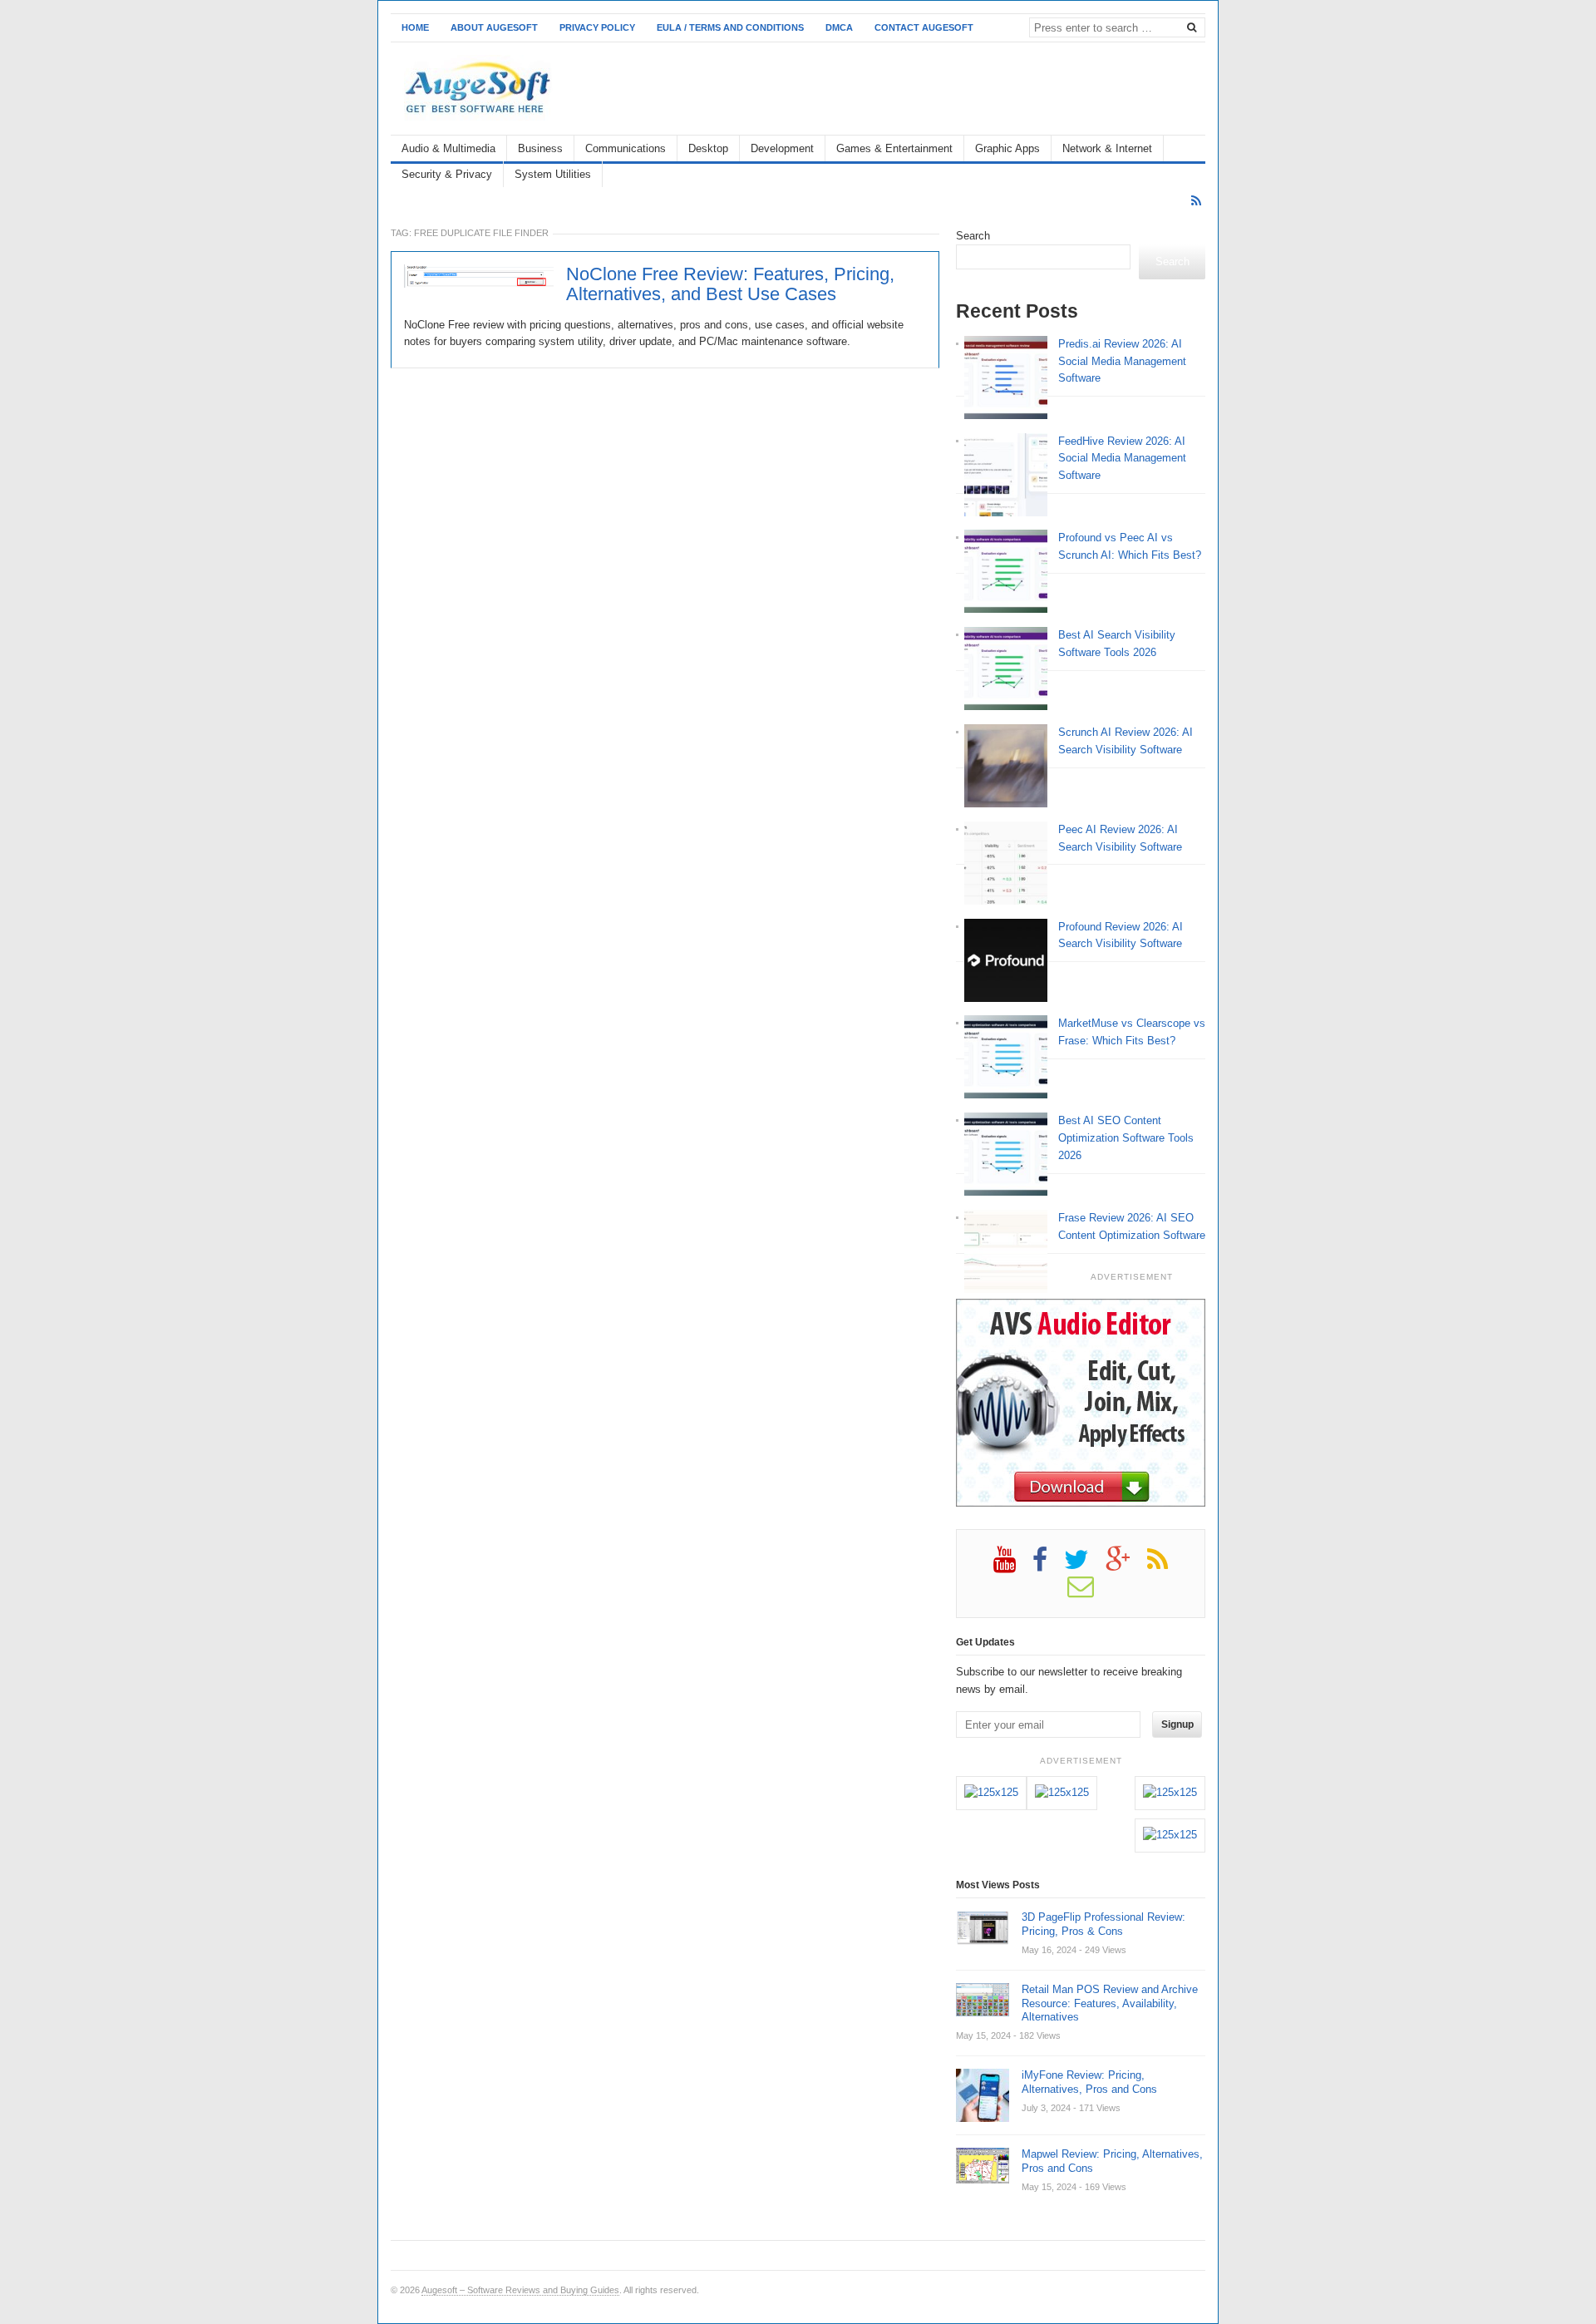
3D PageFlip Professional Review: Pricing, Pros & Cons (1103, 1924)
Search (973, 236)
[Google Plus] (1126, 1566)
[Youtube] (1013, 1566)
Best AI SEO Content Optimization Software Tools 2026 (1126, 1138)
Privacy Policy (597, 27)
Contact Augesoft (924, 27)
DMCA (839, 27)
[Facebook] (1048, 1566)
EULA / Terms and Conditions (730, 27)
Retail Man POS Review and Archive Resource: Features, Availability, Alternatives (1110, 2003)
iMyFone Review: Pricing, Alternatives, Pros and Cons (1089, 2082)
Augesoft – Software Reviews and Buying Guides (520, 2290)
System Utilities (553, 174)
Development (782, 148)
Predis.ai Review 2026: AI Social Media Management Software (1122, 361)
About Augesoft (494, 27)
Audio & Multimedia (448, 148)
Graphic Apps (1007, 148)
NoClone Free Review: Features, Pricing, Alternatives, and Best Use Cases (730, 284)
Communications (626, 148)
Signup (1177, 1724)
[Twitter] (1085, 1566)
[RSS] (1196, 201)
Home (415, 27)
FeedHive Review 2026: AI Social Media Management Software (1122, 459)
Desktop (708, 148)
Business (540, 148)
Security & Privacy (447, 174)
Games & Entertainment (894, 148)
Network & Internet (1107, 148)
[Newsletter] (1089, 1592)
